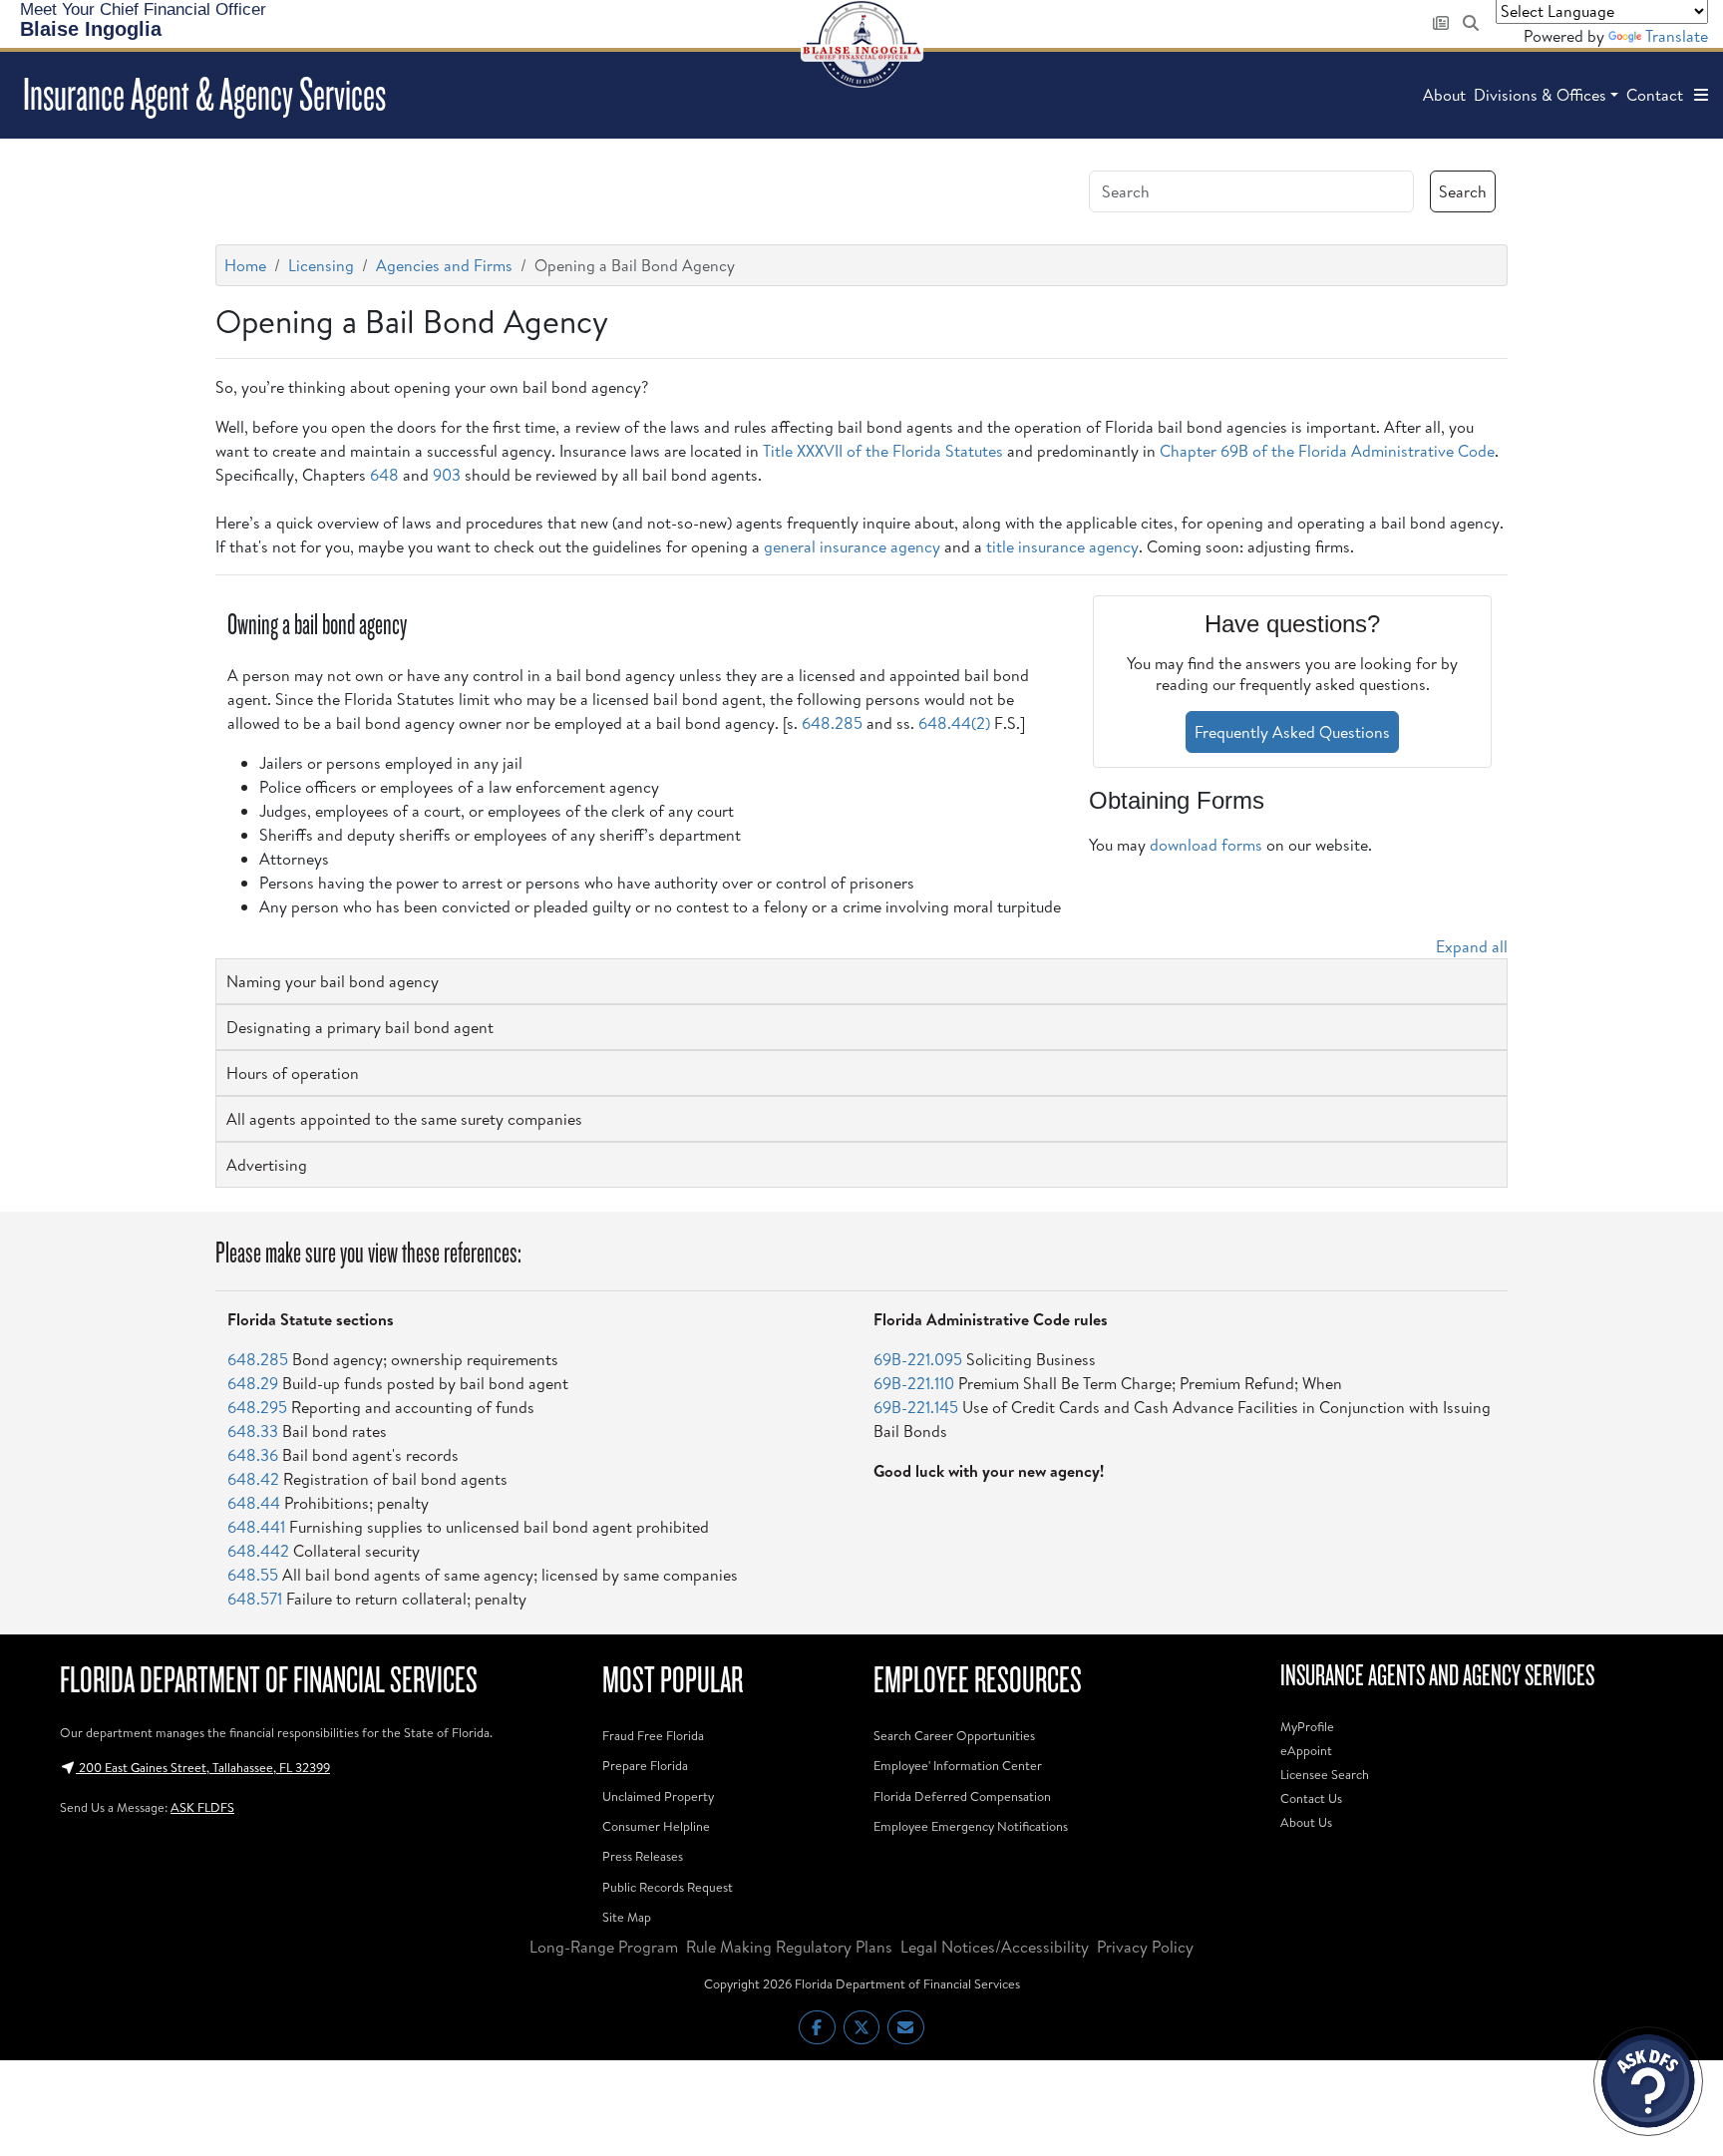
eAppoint (1306, 1750)
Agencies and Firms (444, 265)
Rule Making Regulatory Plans (789, 1947)
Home (245, 265)
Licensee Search (1325, 1774)
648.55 (253, 1575)
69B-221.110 (914, 1383)
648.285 (832, 723)
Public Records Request (668, 1887)
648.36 (253, 1455)
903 (447, 475)
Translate (1677, 36)
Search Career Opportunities (954, 1735)
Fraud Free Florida (653, 1735)
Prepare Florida (645, 1765)
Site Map (627, 1917)
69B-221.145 (916, 1407)
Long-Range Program (604, 1947)
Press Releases (643, 1856)
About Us (1306, 1822)
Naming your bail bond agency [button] (333, 981)
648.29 (253, 1383)
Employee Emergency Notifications (971, 1826)
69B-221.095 (918, 1359)
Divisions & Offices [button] (1540, 95)
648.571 (255, 1599)
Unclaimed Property (658, 1796)
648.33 (253, 1431)
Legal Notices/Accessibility (995, 1947)
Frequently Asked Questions (1292, 732)
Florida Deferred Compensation (962, 1796)
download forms (1206, 845)
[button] (1701, 95)
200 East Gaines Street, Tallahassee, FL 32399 (203, 1767)
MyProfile (1307, 1726)
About (1444, 95)
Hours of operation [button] (293, 1073)
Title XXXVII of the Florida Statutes (883, 451)
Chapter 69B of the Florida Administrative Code (1327, 451)
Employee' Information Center (958, 1765)
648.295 (257, 1407)
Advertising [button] (267, 1165)
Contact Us (1311, 1798)
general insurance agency (852, 546)
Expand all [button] (1472, 946)
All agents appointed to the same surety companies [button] (404, 1119)
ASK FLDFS (202, 1807)
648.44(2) (954, 723)
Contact (1655, 95)
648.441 (256, 1527)
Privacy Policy (1145, 1947)
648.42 (253, 1479)
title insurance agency (1062, 546)
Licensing (321, 265)
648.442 (258, 1551)
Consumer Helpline (656, 1826)
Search (1463, 191)
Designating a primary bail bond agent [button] (360, 1027)
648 (384, 475)
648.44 (254, 1503)
